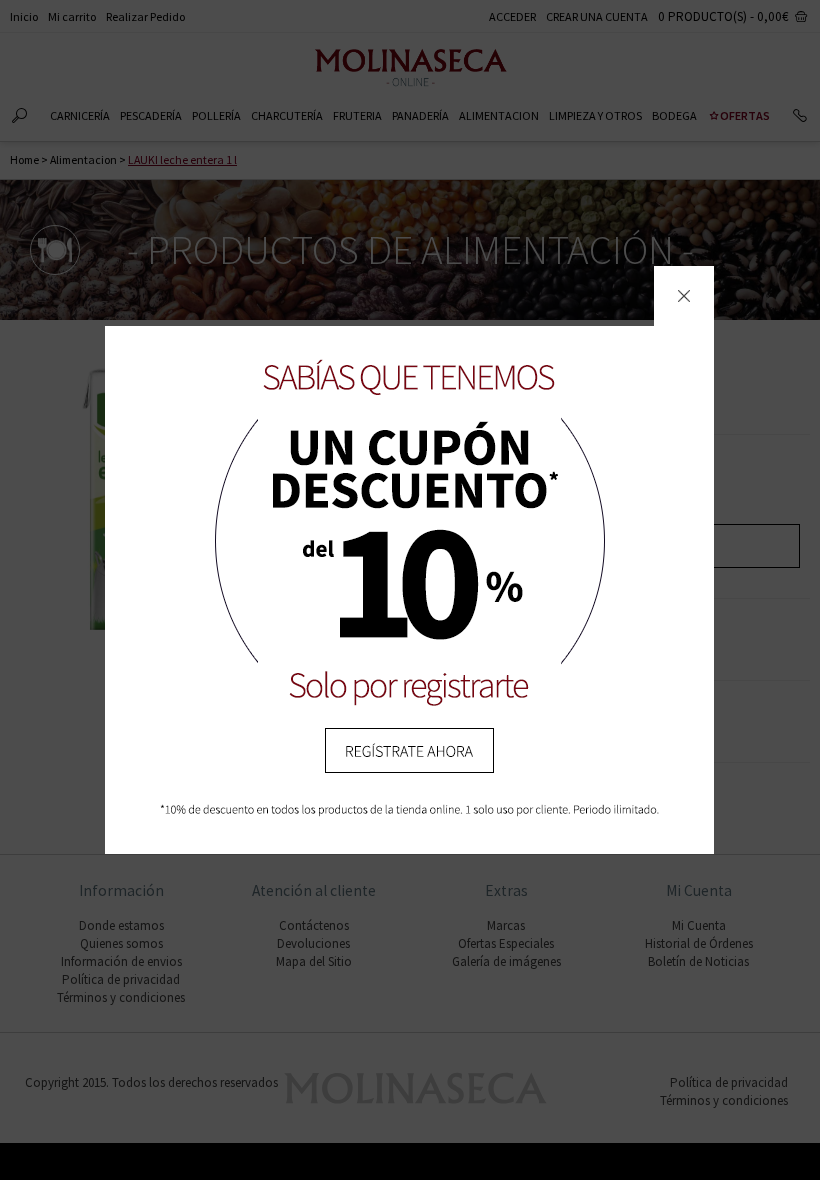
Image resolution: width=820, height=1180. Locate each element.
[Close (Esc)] (684, 296)
